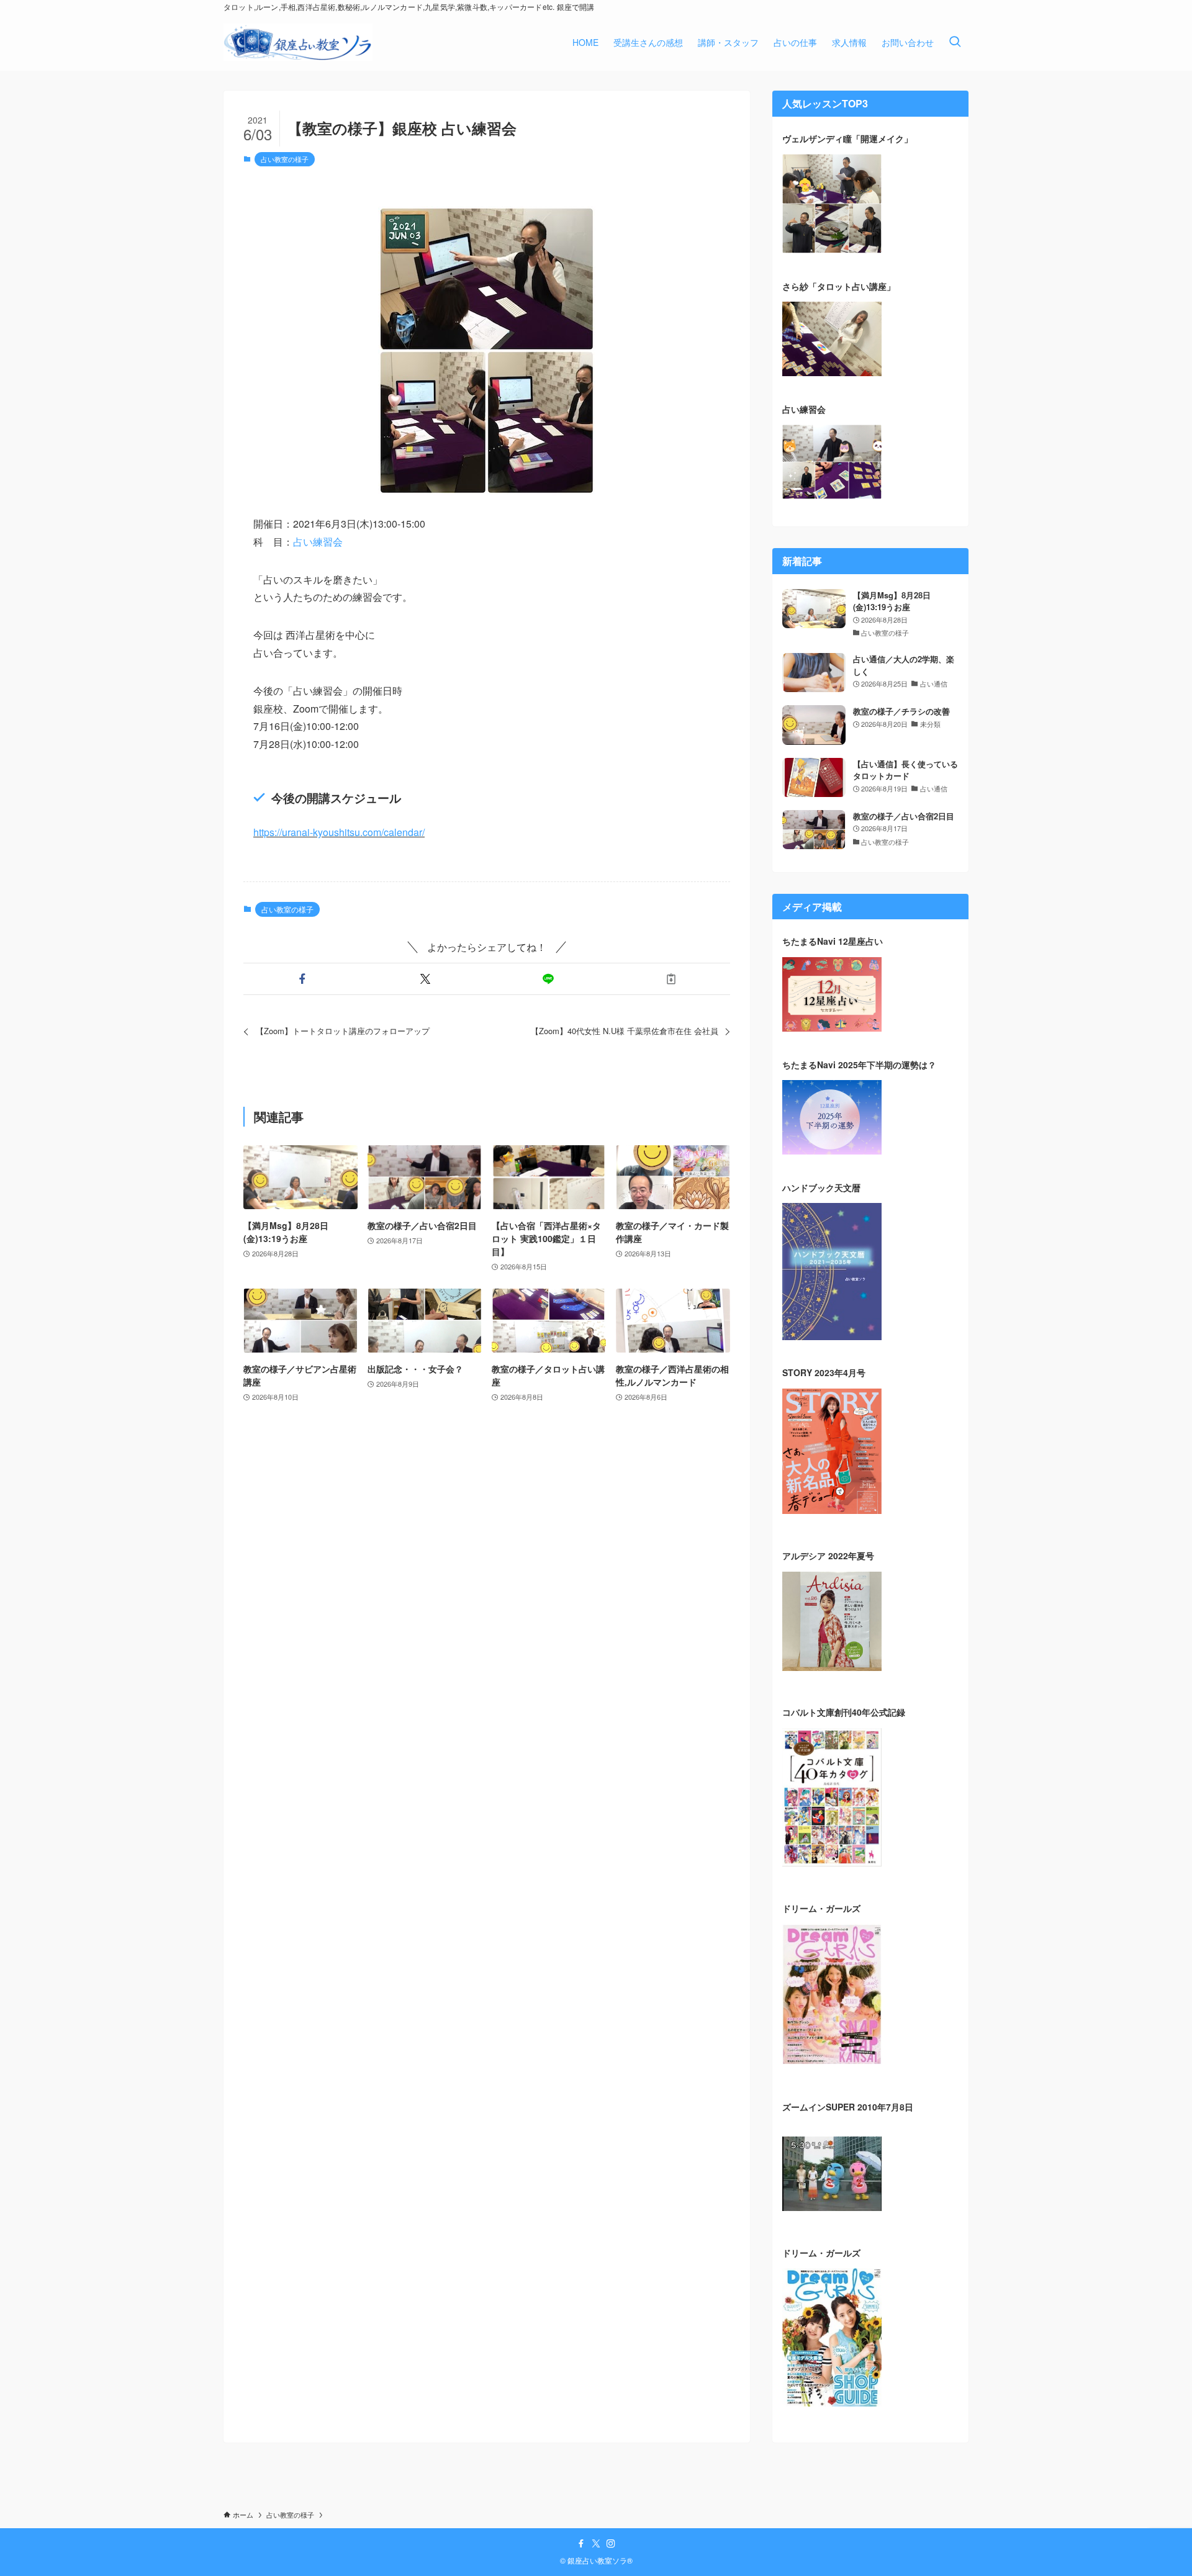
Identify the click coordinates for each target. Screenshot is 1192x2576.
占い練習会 (318, 542)
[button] (302, 979)
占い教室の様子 (285, 159)
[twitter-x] (596, 2544)
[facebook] (581, 2544)
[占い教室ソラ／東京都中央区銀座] (298, 42)
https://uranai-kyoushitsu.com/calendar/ (339, 832)
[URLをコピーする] (671, 979)
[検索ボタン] (955, 42)
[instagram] (611, 2544)
